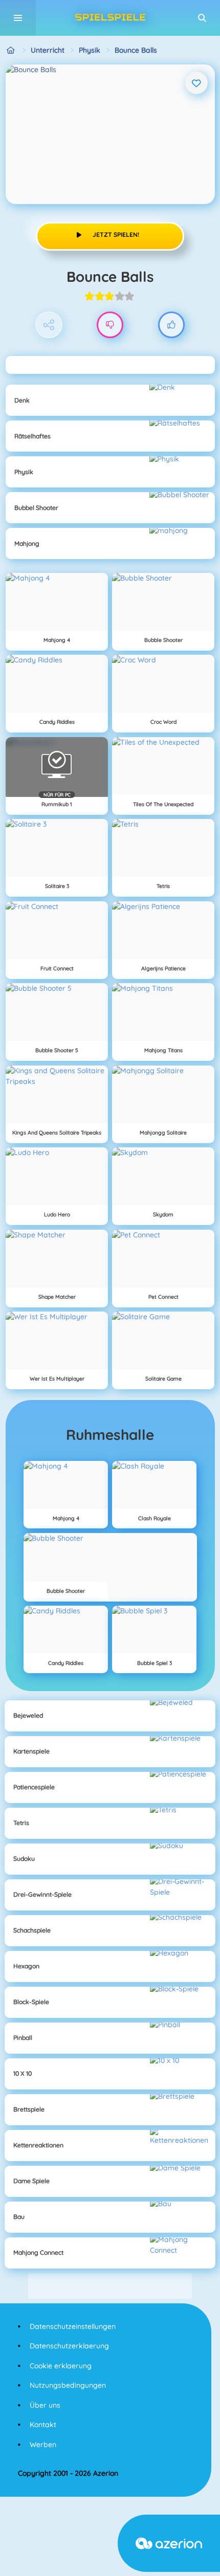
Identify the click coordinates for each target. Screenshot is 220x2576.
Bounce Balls (136, 50)
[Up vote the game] (172, 325)
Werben (43, 2445)
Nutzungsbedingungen (68, 2385)
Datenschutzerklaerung (69, 2346)
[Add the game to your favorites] (196, 83)
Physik (90, 50)
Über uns (45, 2405)
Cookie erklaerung (61, 2366)
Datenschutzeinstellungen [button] (73, 2326)
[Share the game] (49, 325)
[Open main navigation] (18, 18)
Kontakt (43, 2425)
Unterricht (48, 50)
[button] (202, 18)
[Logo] (110, 18)
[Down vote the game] (110, 325)
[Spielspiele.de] (11, 50)
